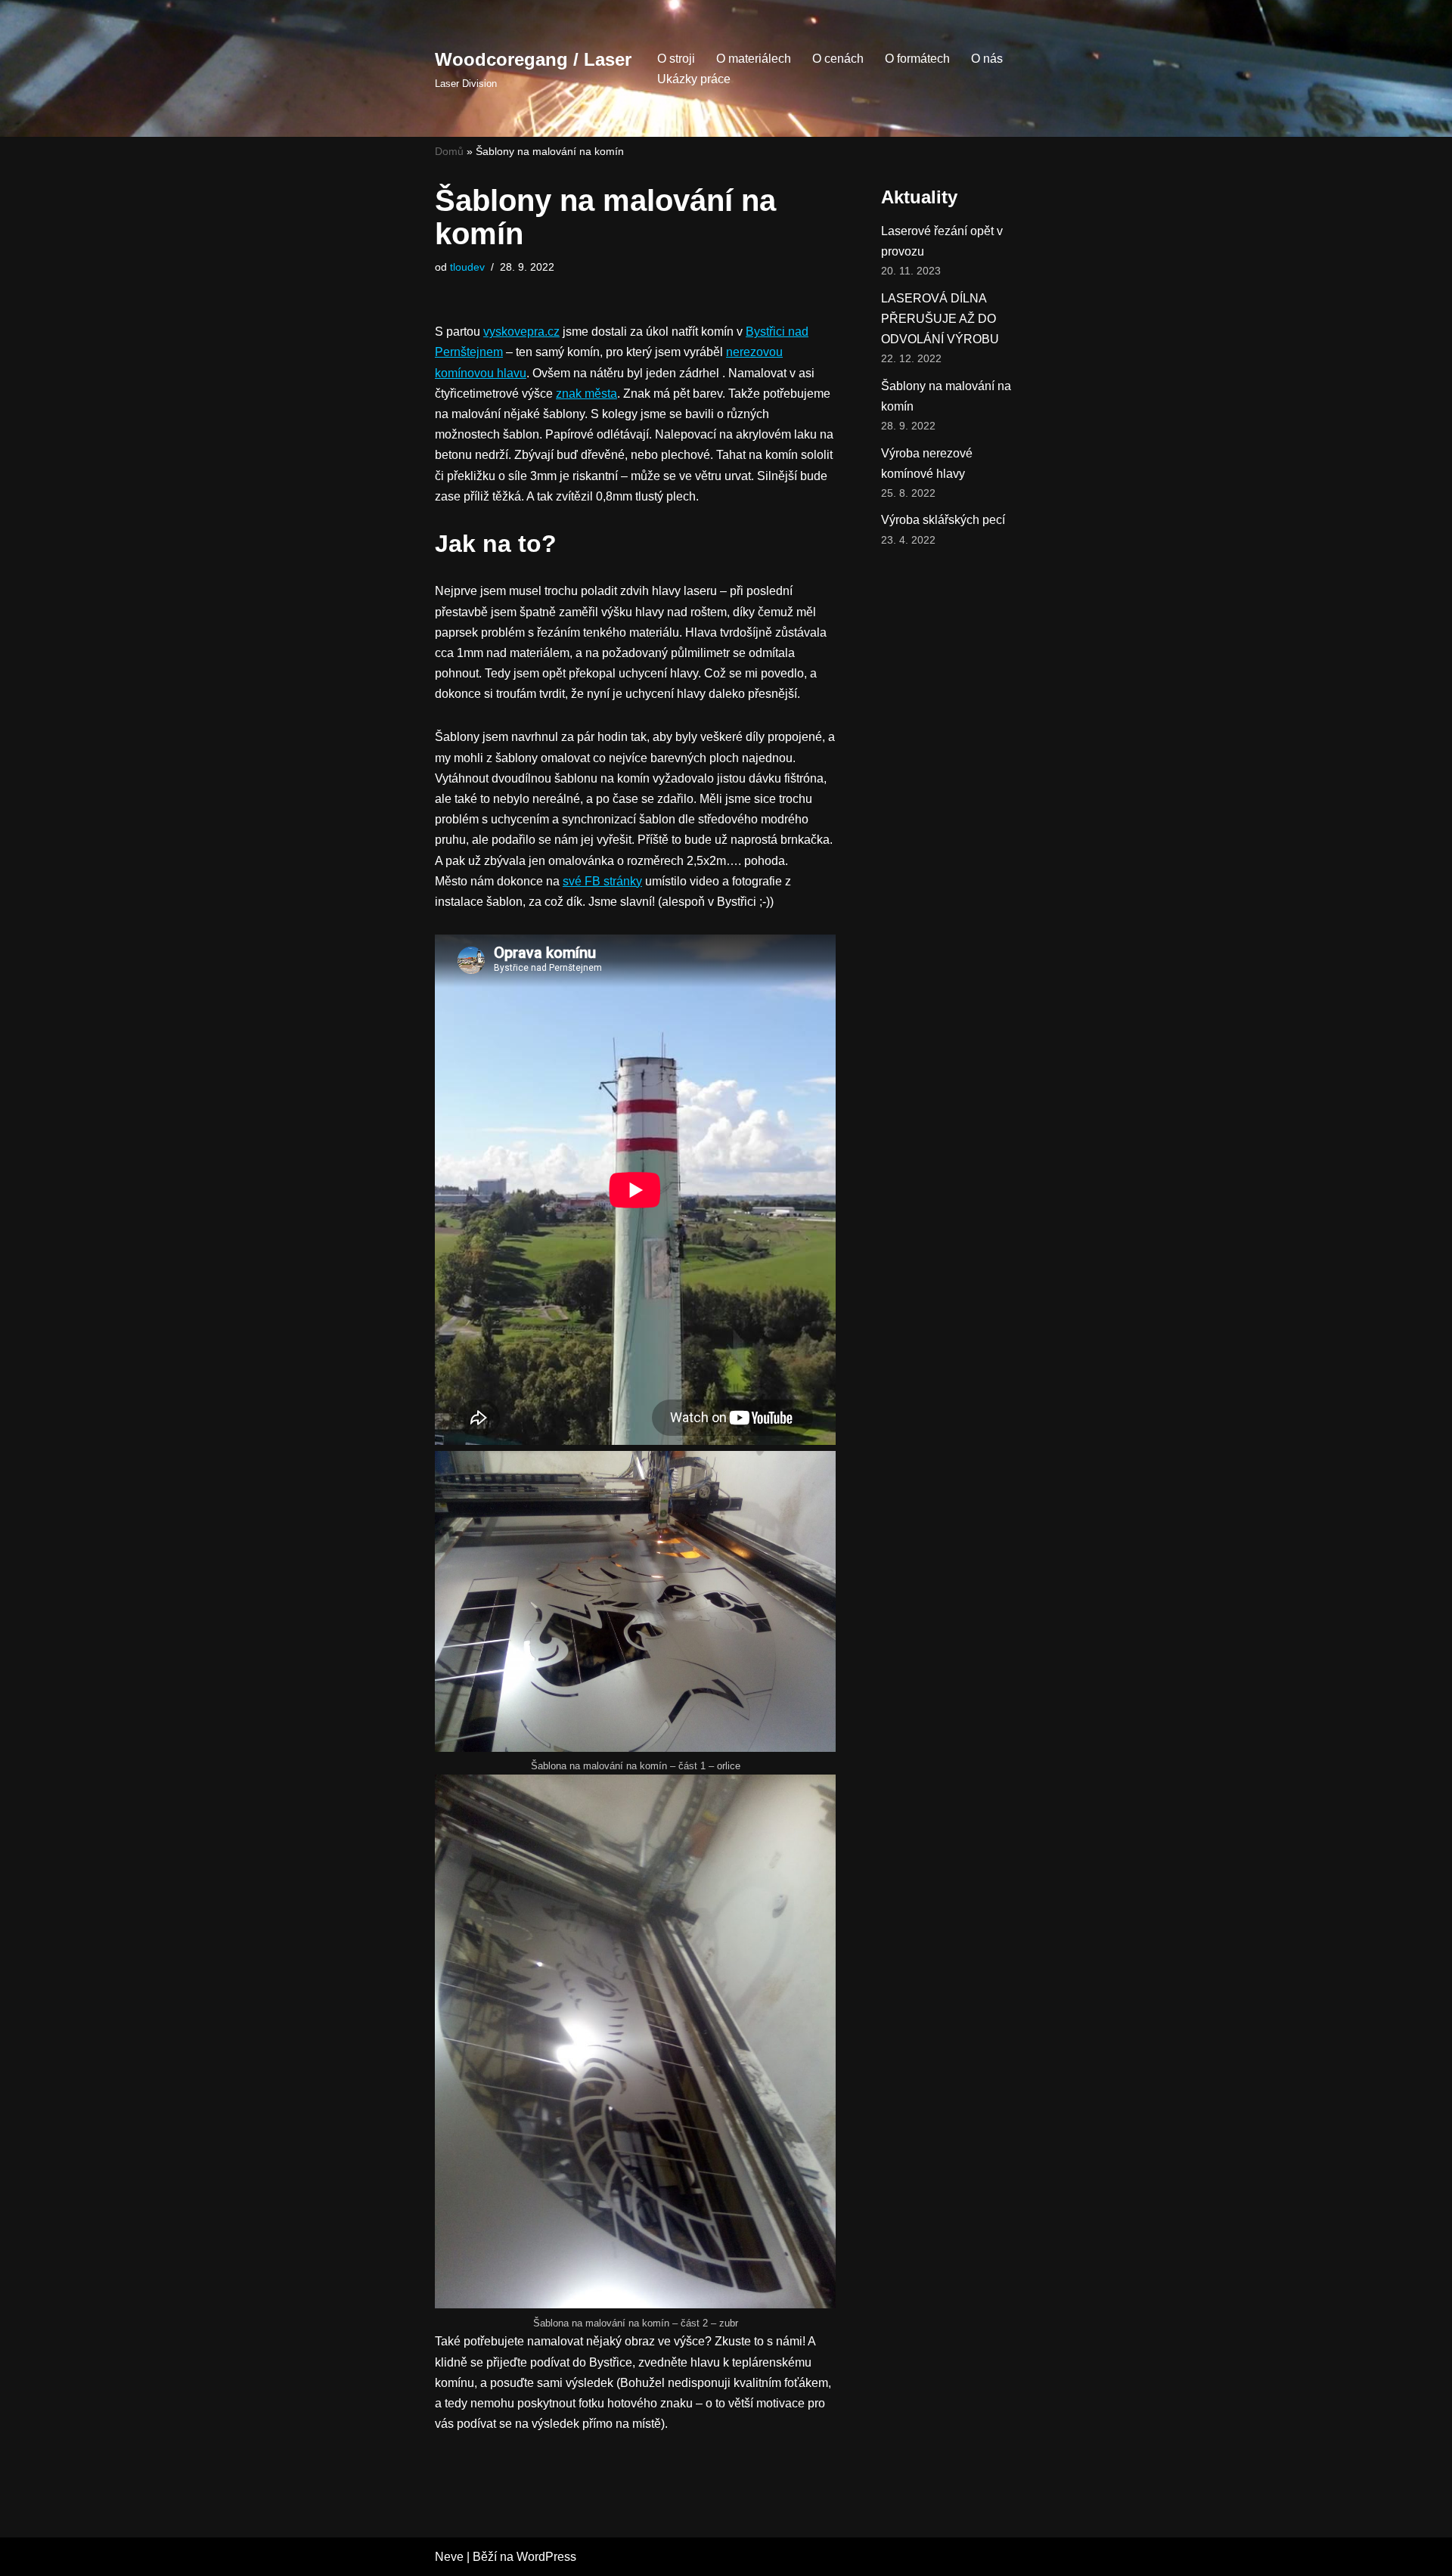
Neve (449, 2557)
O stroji (676, 59)
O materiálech (754, 59)
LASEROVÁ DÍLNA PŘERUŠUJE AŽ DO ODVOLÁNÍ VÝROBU (940, 319)
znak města (586, 394)
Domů (449, 151)
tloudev (467, 267)
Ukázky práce (694, 79)
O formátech (917, 59)
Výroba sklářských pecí (943, 520)
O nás (987, 59)
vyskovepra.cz (521, 332)
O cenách (838, 59)
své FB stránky (602, 881)
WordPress (546, 2557)
